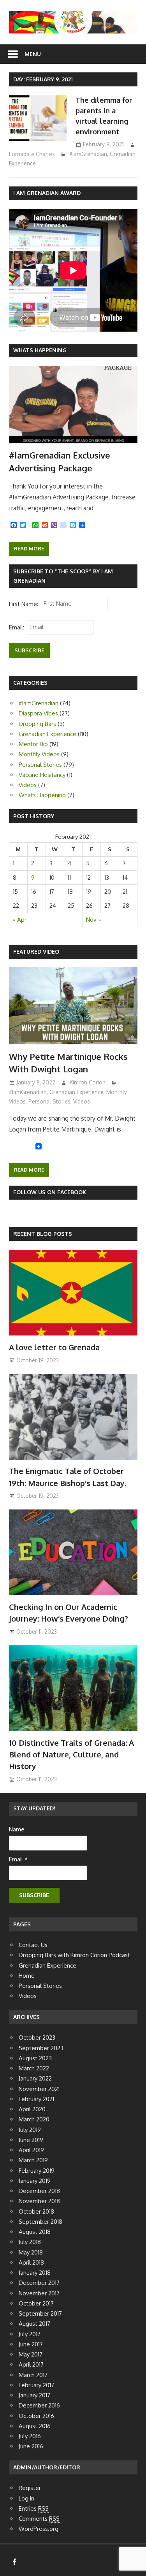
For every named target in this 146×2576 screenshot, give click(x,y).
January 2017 (34, 2395)
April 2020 (32, 2109)
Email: (17, 627)
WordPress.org (39, 2529)
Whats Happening (40, 350)
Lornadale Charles (32, 154)
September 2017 (40, 2313)
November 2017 (39, 2293)
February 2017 (36, 2385)
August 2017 (34, 2324)
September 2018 (40, 2222)
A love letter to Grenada (54, 1347)
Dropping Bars (37, 724)
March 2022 (34, 2068)
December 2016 (39, 2405)
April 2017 (31, 2364)
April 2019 (31, 2150)
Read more (29, 548)
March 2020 (34, 2119)
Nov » (93, 920)
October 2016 (36, 2416)
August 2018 (35, 2232)
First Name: (24, 604)
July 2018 (30, 2242)
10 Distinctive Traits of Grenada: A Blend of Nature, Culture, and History (71, 1755)
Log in (26, 2498)
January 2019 (35, 2181)
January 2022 (35, 2078)
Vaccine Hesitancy (42, 775)
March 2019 (33, 2160)
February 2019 (37, 2171)
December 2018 (39, 2191)
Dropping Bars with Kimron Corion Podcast (74, 1955)
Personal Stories (40, 765)
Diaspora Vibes (38, 713)
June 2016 (31, 2446)
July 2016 (30, 2436)
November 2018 (39, 2201)
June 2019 (31, 2140)
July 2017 (30, 2334)
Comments (39, 2519)
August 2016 (35, 2426)
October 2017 (36, 2303)
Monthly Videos (39, 754)
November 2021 (39, 2089)
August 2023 (35, 2058)
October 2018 (36, 2211)
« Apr (20, 920)
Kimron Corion (88, 1082)
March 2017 (33, 2375)
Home (27, 1976)
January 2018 (35, 2273)
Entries (34, 2508)
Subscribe (29, 650)
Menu (33, 54)
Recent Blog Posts (43, 1234)
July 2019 (30, 2130)
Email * (18, 1859)
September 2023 (41, 2048)
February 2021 (36, 2099)
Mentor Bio (33, 744)
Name (17, 1829)
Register (30, 2488)
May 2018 (31, 2252)
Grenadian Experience (47, 734)
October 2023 (37, 2037)
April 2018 (31, 2262)
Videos (28, 785)
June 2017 (31, 2344)
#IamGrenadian (88, 154)
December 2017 (39, 2283)
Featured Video (36, 952)
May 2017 (31, 2354)
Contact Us (33, 1945)
